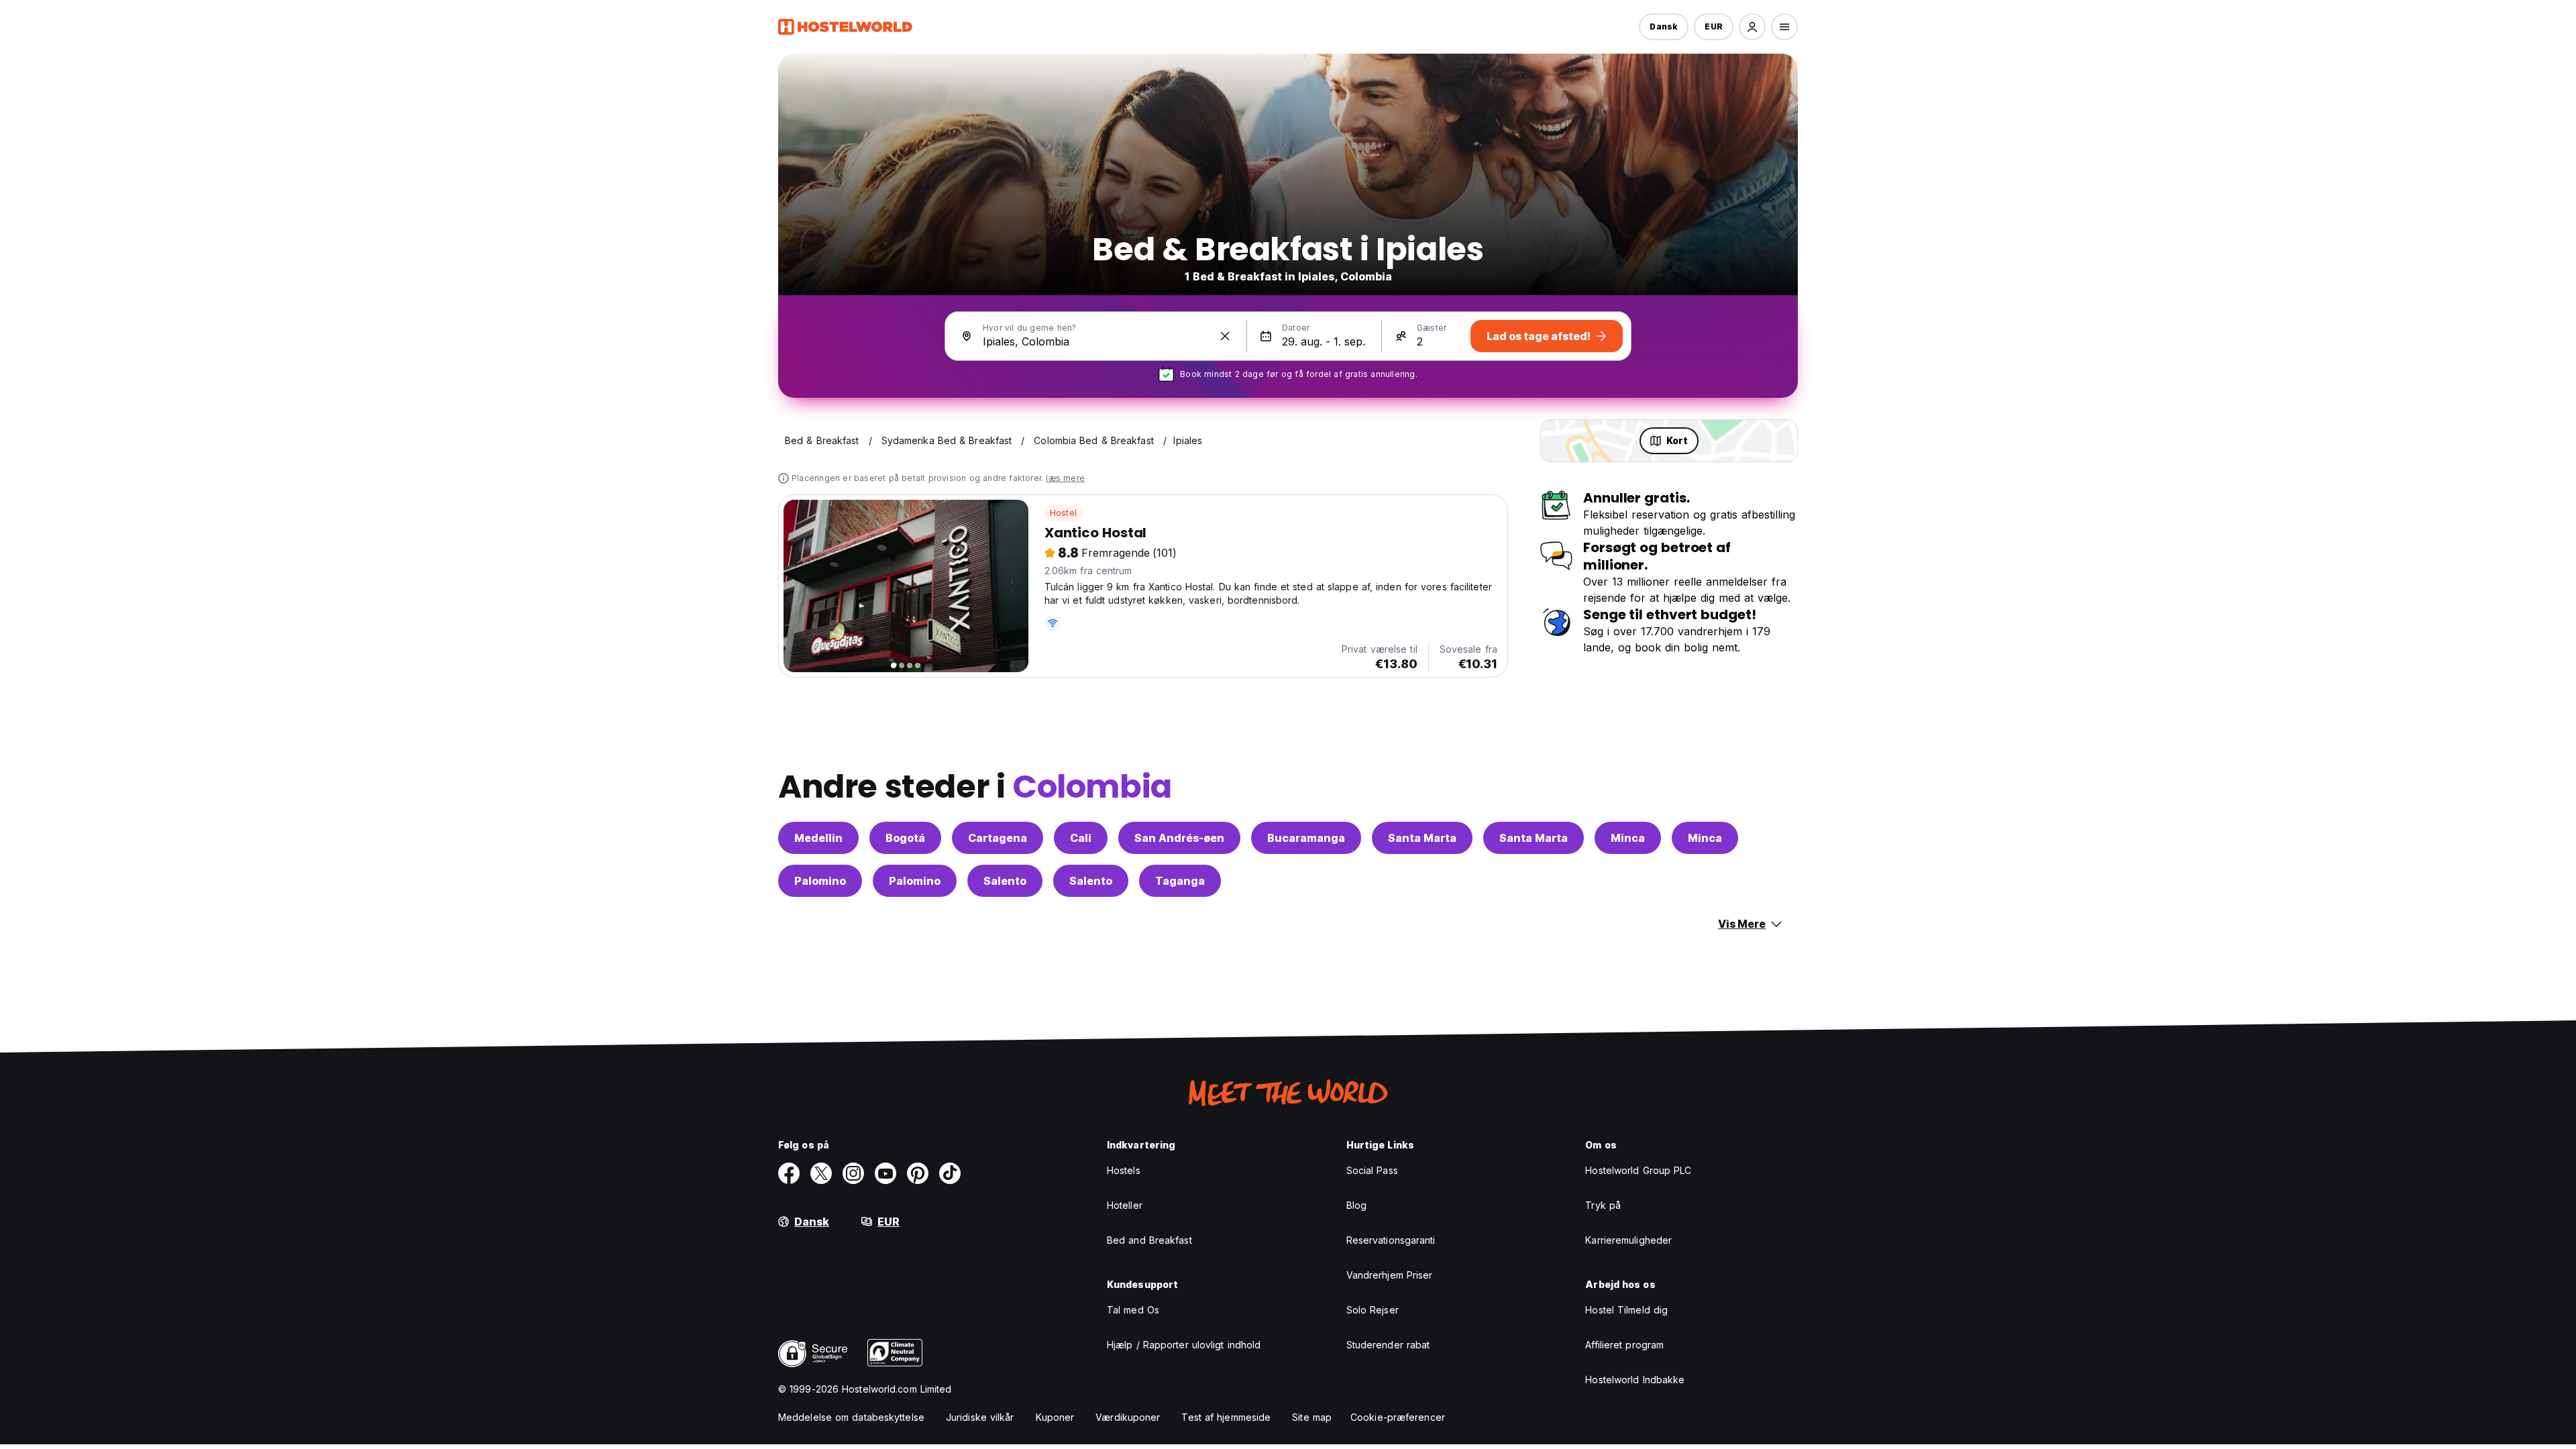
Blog (1356, 1205)
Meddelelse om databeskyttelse (851, 1417)
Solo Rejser (1373, 1310)
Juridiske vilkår (980, 1417)
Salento (1005, 881)
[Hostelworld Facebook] (789, 1173)
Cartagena (998, 838)
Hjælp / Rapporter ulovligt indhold (1184, 1345)
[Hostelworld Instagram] (853, 1173)
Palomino (820, 881)
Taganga (1180, 881)
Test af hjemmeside (1226, 1417)
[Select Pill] (1752, 27)
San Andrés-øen (1179, 838)
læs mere (1065, 478)
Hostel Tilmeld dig (1626, 1310)
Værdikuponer (1128, 1417)
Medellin (818, 838)
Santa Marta (1422, 838)
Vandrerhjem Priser (1390, 1275)
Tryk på (1603, 1205)
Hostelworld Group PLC (1638, 1170)
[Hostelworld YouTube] (885, 1173)
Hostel (1063, 513)
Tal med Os (1133, 1310)
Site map (1312, 1417)
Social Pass (1372, 1170)
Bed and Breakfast (1149, 1240)
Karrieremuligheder (1628, 1240)
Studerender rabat (1388, 1345)
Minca (1628, 838)
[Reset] (1225, 336)
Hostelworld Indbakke (1635, 1380)
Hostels (1124, 1170)
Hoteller (1125, 1205)
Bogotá (905, 838)
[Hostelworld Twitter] (821, 1173)
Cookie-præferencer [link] (1398, 1417)
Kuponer (1055, 1417)
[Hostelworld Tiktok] (950, 1173)
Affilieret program (1624, 1345)
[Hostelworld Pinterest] (918, 1173)
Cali (1081, 838)
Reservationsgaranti (1391, 1240)
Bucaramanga (1306, 838)
